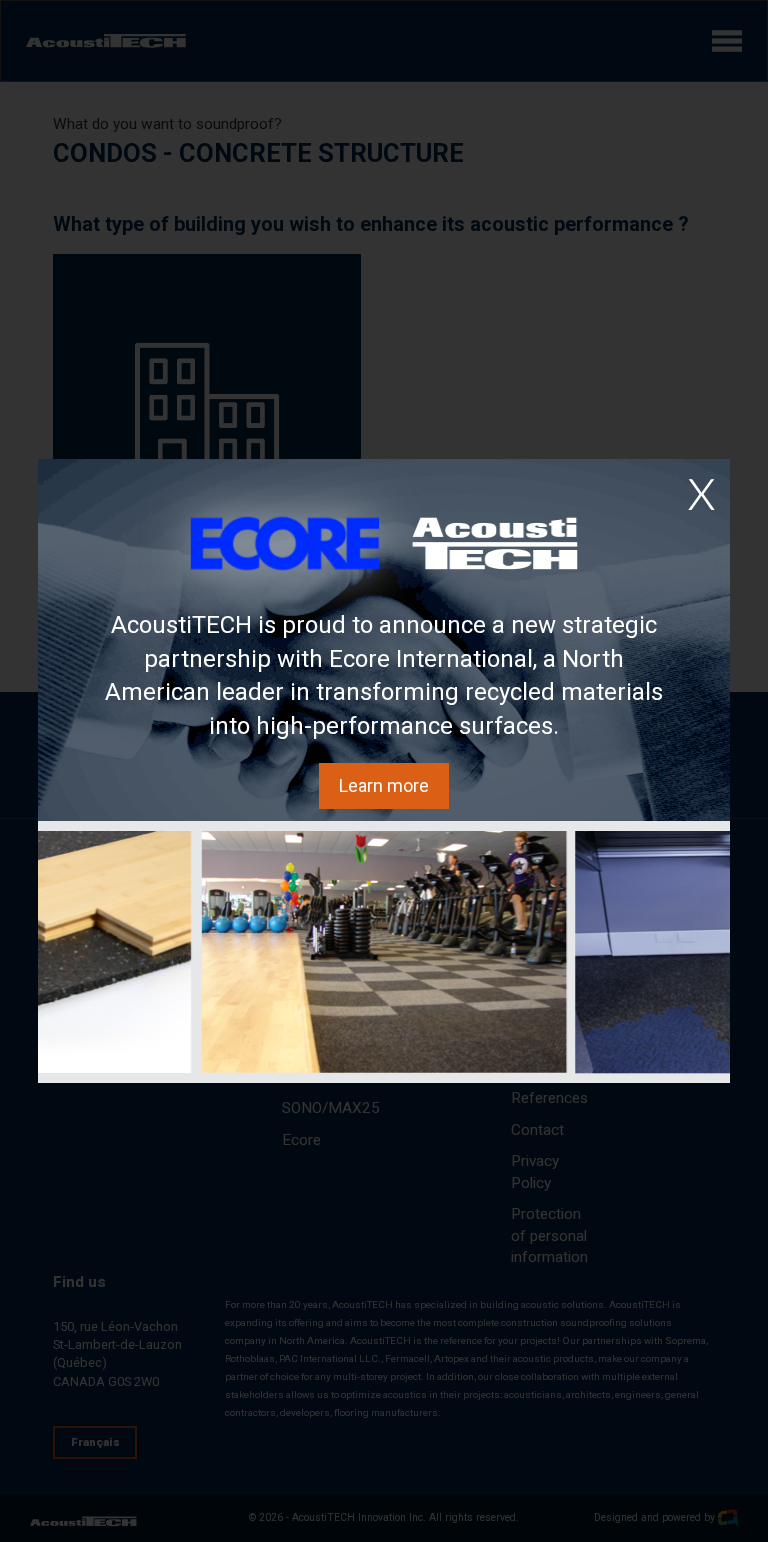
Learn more (384, 785)
